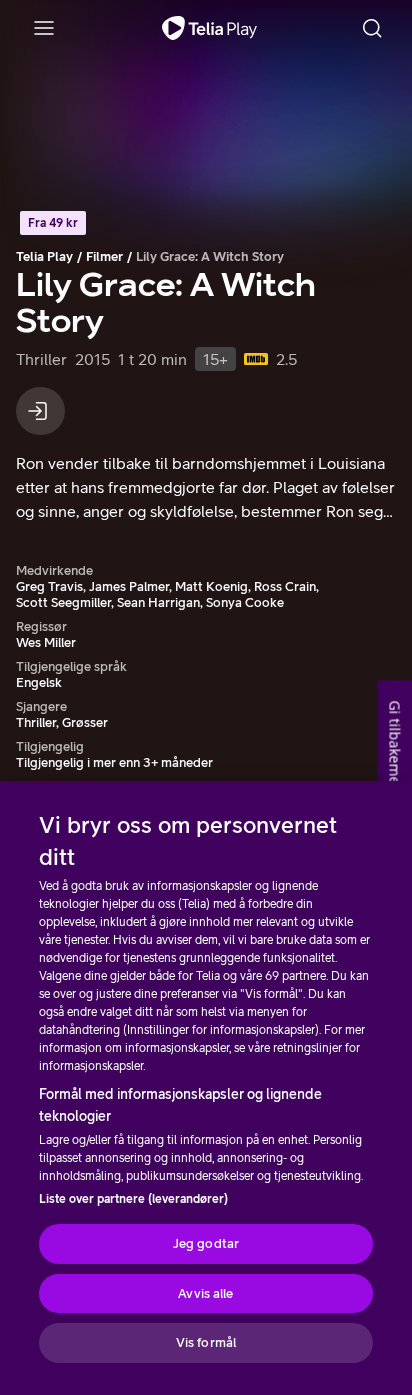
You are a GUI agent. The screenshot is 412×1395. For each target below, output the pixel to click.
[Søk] (372, 28)
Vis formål (206, 1342)
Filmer (104, 256)
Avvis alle (205, 1293)
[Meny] (44, 28)
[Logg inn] (40, 411)
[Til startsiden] (209, 28)
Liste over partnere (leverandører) (133, 1199)
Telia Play (44, 256)
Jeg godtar (206, 1243)
